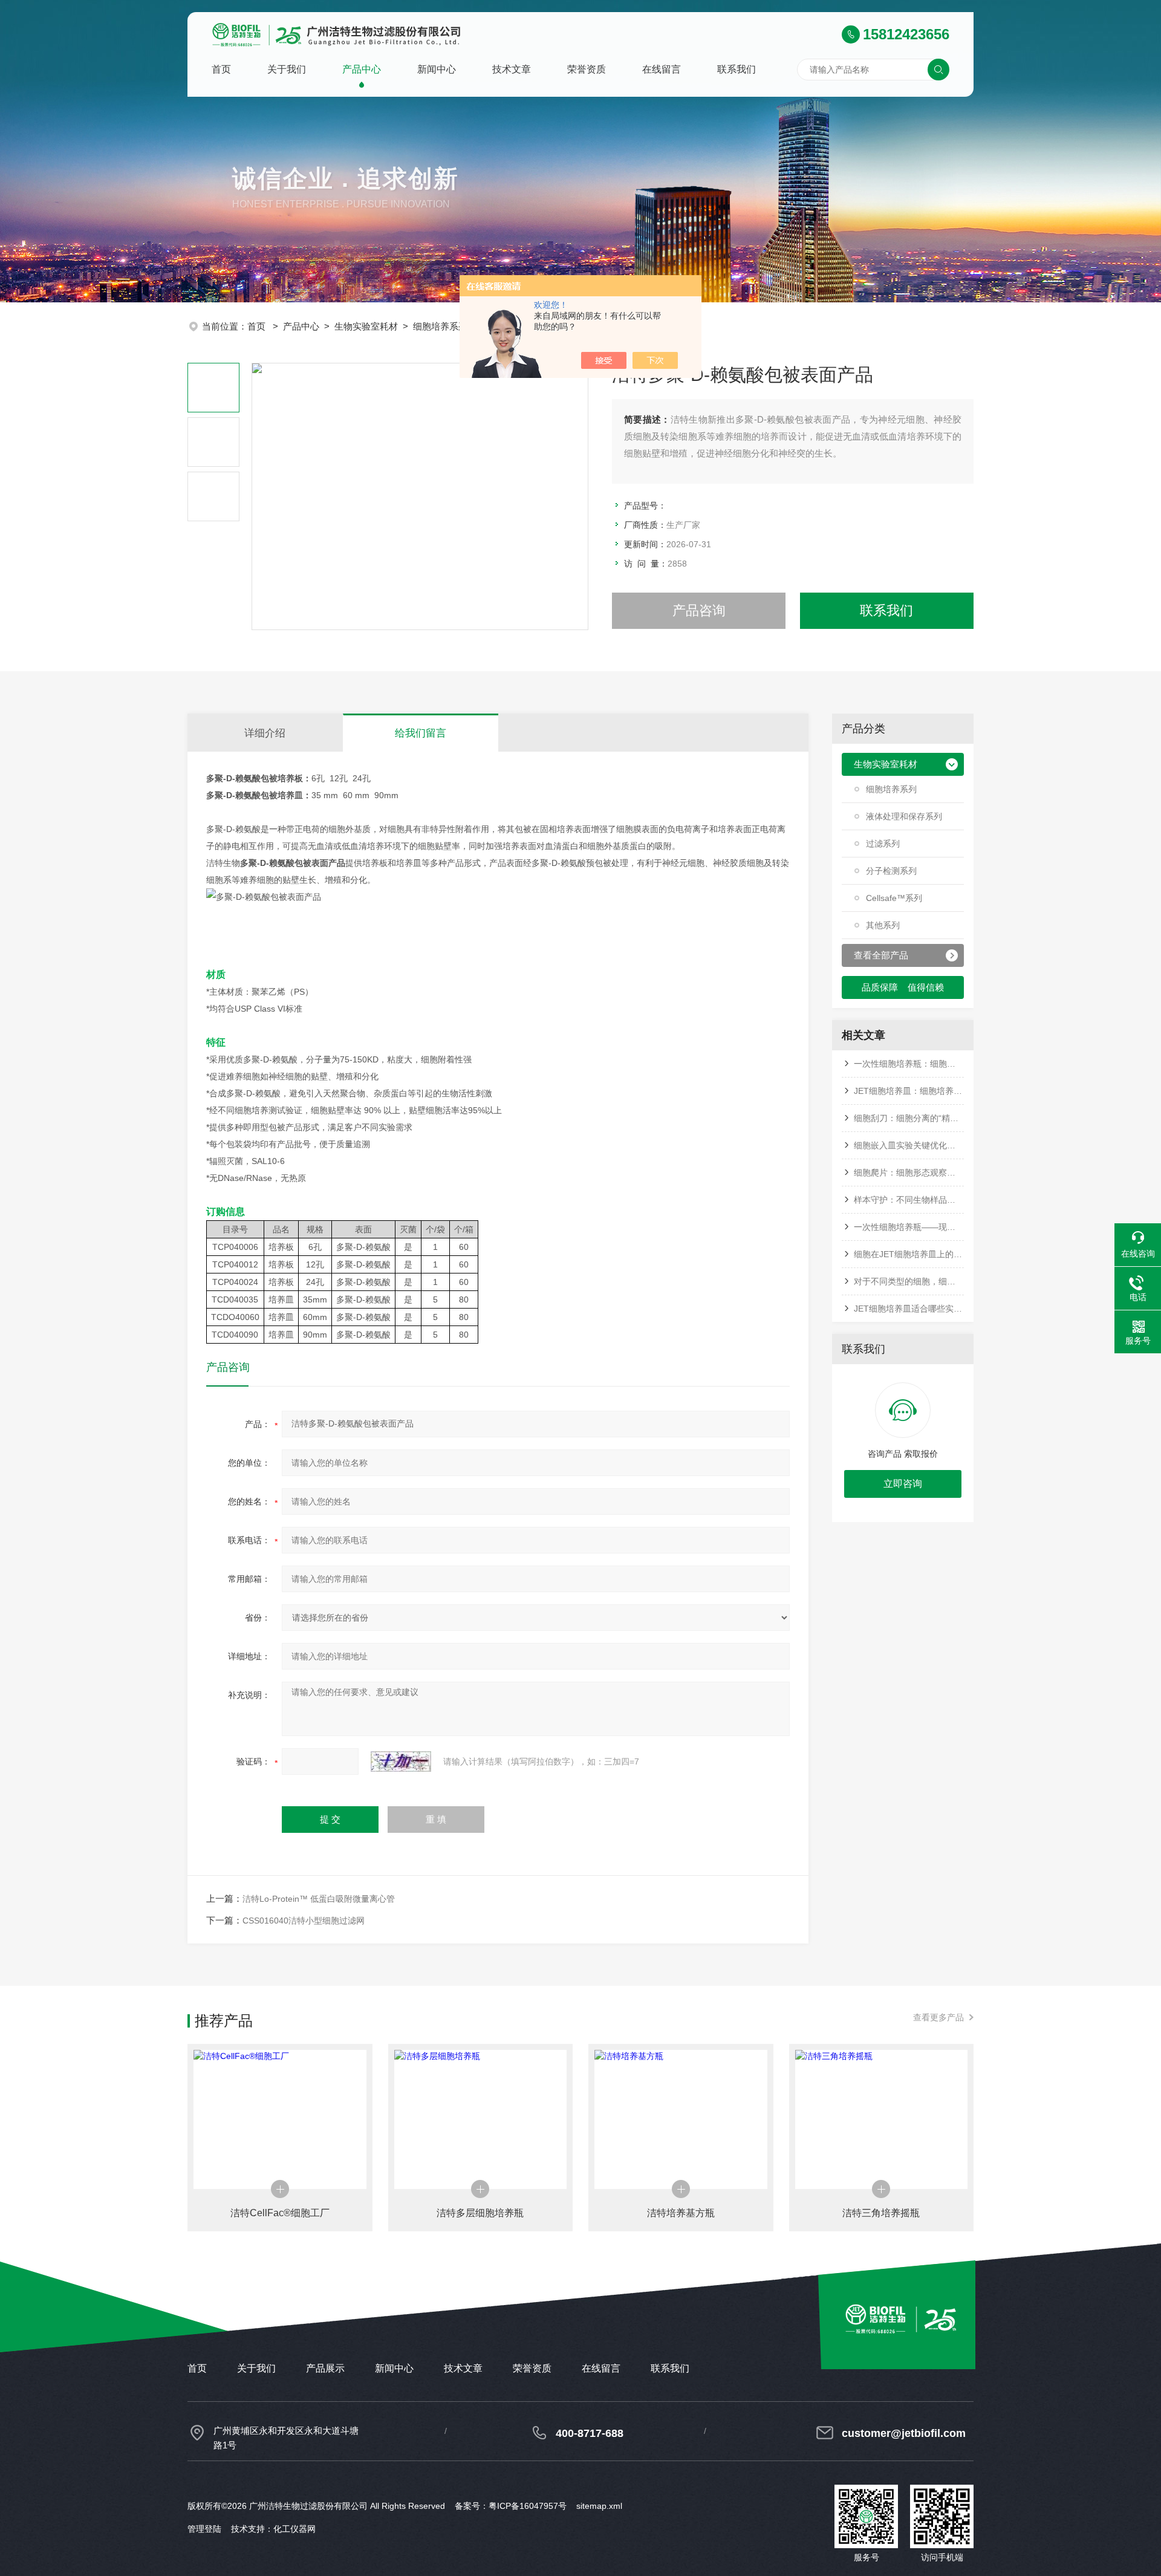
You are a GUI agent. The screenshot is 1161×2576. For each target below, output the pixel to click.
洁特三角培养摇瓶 (881, 2213)
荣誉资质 (587, 69)
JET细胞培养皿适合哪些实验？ (909, 1309)
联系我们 (737, 69)
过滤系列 (883, 844)
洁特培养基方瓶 (681, 2213)
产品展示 (325, 2368)
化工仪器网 (294, 2529)
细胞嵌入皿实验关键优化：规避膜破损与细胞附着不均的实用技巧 (909, 1145)
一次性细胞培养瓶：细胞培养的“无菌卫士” (909, 1064)
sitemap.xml (599, 2506)
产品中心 (362, 69)
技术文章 (512, 69)
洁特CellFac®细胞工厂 (280, 2213)
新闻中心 (437, 69)
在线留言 (662, 69)
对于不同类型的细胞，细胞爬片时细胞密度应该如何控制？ (909, 1281)
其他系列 (883, 925)
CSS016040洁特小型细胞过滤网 (304, 1921)
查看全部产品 (881, 955)
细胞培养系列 (440, 326)
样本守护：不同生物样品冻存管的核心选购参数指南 (909, 1200)
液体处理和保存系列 (904, 816)
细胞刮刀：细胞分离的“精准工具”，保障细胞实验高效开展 (909, 1118)
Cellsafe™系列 (894, 898)
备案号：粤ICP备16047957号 (511, 2506)
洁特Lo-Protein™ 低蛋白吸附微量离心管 (319, 1899)
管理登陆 (204, 2529)
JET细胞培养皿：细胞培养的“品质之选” (909, 1091)
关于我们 (287, 69)
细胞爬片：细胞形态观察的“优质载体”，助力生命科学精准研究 (909, 1173)
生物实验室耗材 (366, 326)
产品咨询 (699, 610)
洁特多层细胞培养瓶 (480, 2213)
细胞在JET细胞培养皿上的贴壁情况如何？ (909, 1254)
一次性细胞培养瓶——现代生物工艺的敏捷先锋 (909, 1227)
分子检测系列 (891, 871)
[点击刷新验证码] (401, 1761)
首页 (221, 69)
